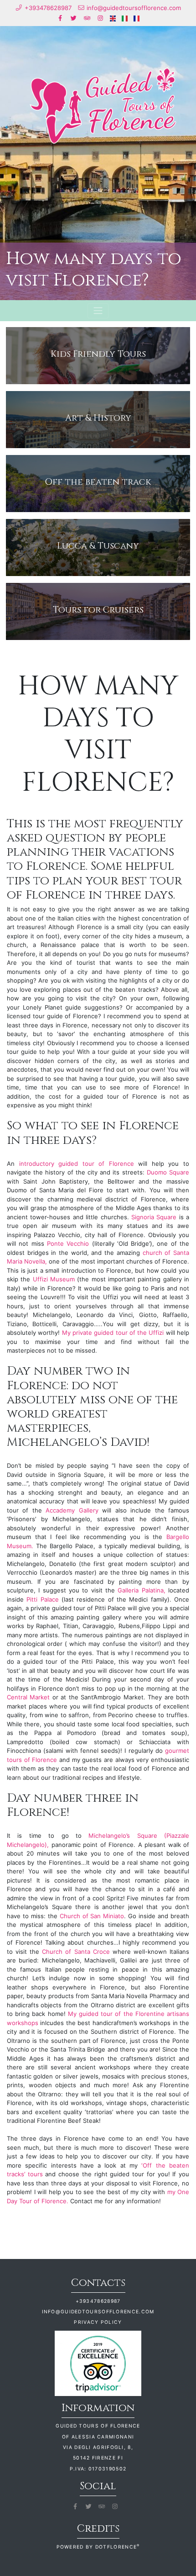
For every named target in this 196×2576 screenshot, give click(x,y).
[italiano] (125, 18)
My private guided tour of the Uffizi (114, 1333)
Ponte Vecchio (67, 1243)
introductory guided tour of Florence (77, 1164)
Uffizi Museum (54, 1279)
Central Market (28, 1697)
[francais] (137, 18)
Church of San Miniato (92, 1916)
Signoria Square (154, 1217)
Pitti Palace (41, 1599)
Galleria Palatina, (142, 1590)
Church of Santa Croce (76, 1952)
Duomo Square (168, 1172)
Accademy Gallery (72, 1510)
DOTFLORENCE (118, 2547)
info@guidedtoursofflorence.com (98, 2312)
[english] (113, 18)
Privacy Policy (98, 2322)
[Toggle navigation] (98, 311)
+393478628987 (98, 2301)
